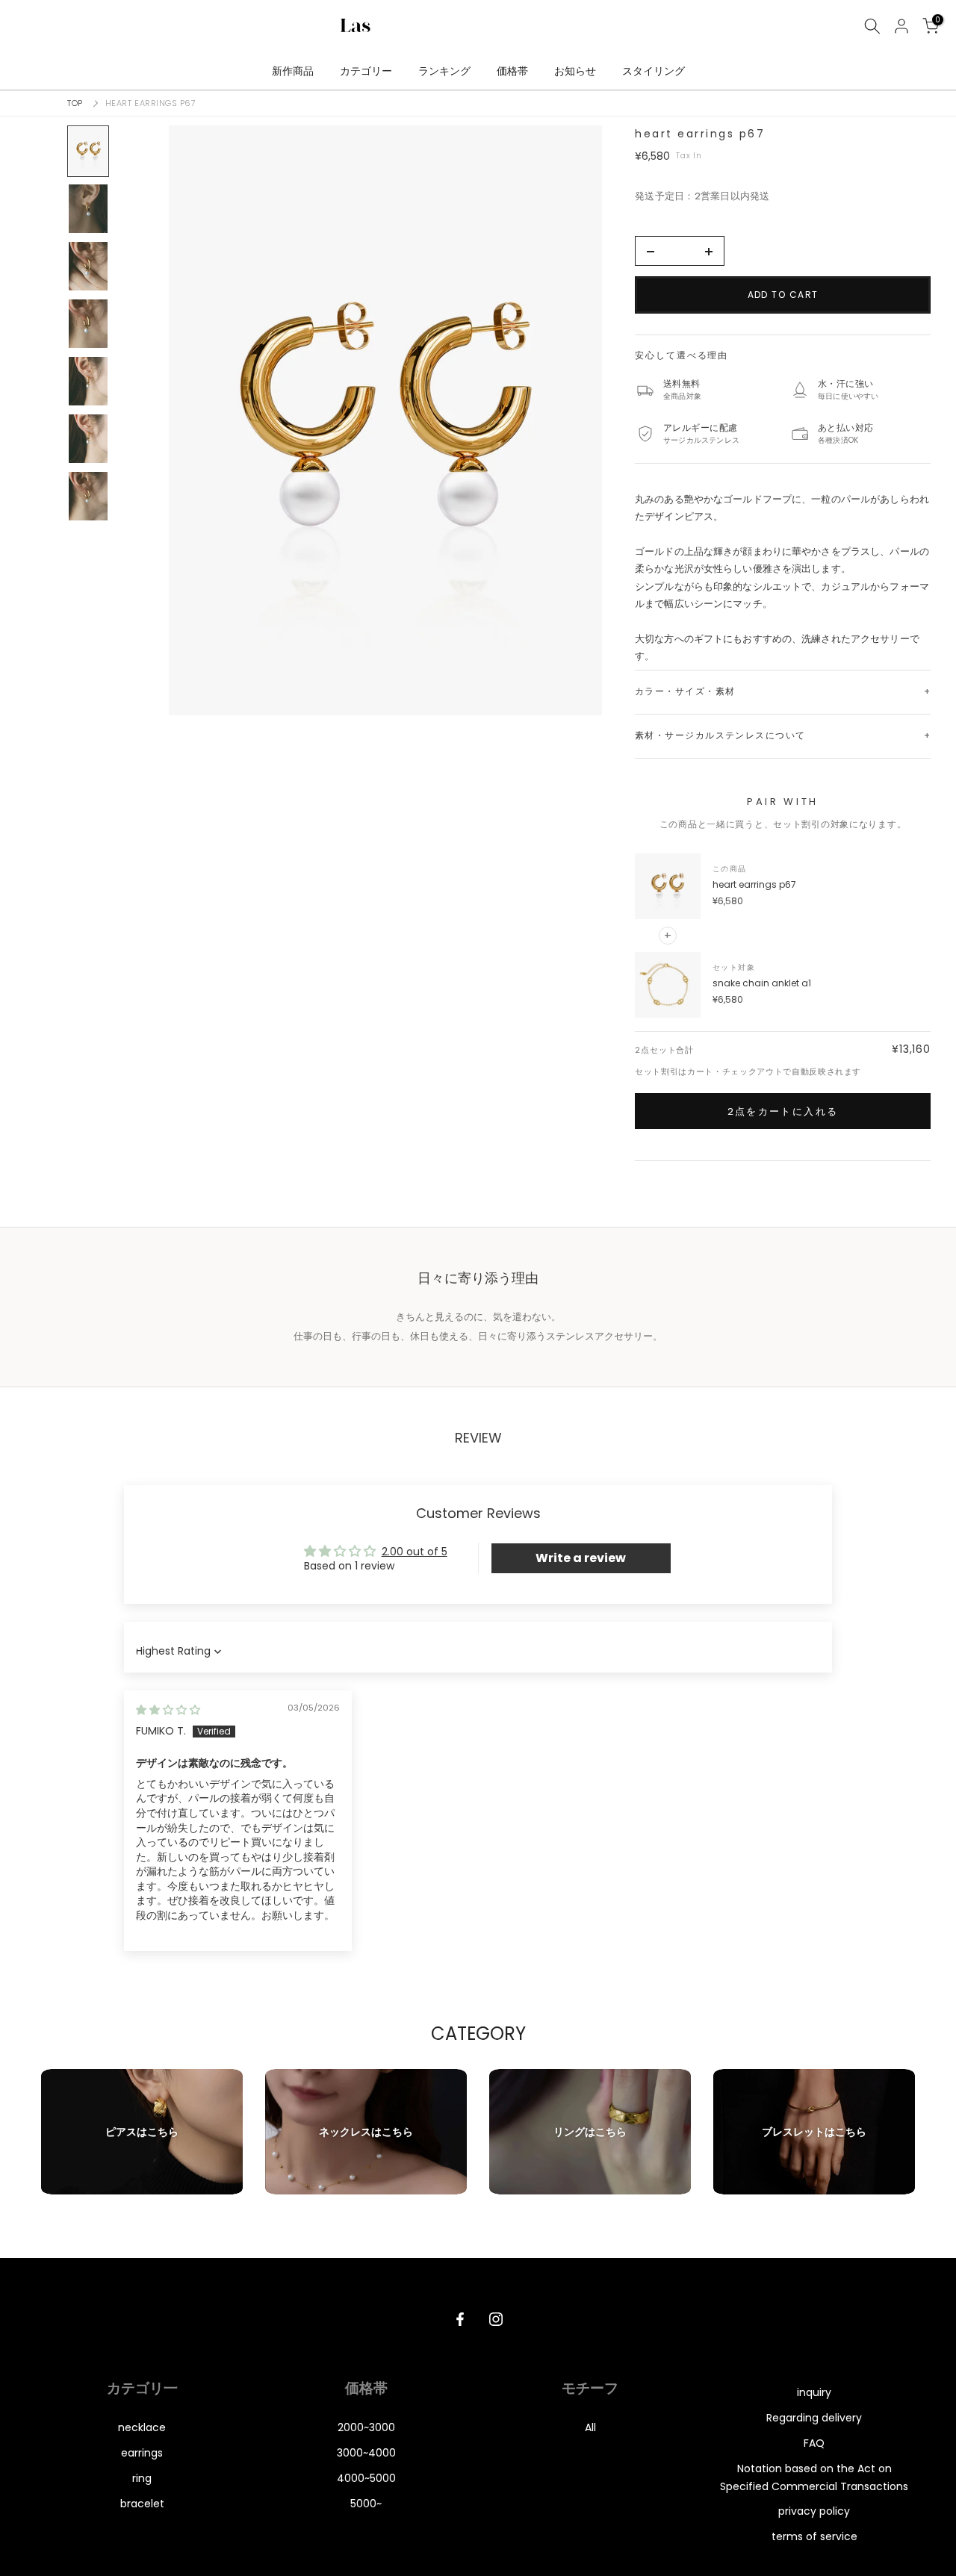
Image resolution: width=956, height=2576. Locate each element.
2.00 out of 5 (415, 1552)
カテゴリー (366, 71)
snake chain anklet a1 (762, 983)
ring (142, 2478)
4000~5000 (366, 2478)
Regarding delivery (814, 2418)
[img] (168, 1710)
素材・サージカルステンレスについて (720, 735)
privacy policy (814, 2511)
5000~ (366, 2504)
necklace (142, 2427)
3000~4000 (366, 2453)
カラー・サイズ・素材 (685, 691)
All (590, 2427)
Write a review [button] (581, 1558)
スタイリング (654, 71)
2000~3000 (366, 2427)
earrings (142, 2453)
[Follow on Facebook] (460, 2319)
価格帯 (512, 71)
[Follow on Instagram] (496, 2319)
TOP (75, 103)
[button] (385, 420)
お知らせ (575, 71)
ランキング (444, 71)
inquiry (814, 2392)
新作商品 (293, 71)
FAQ (814, 2443)
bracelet (142, 2504)
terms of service (814, 2536)
